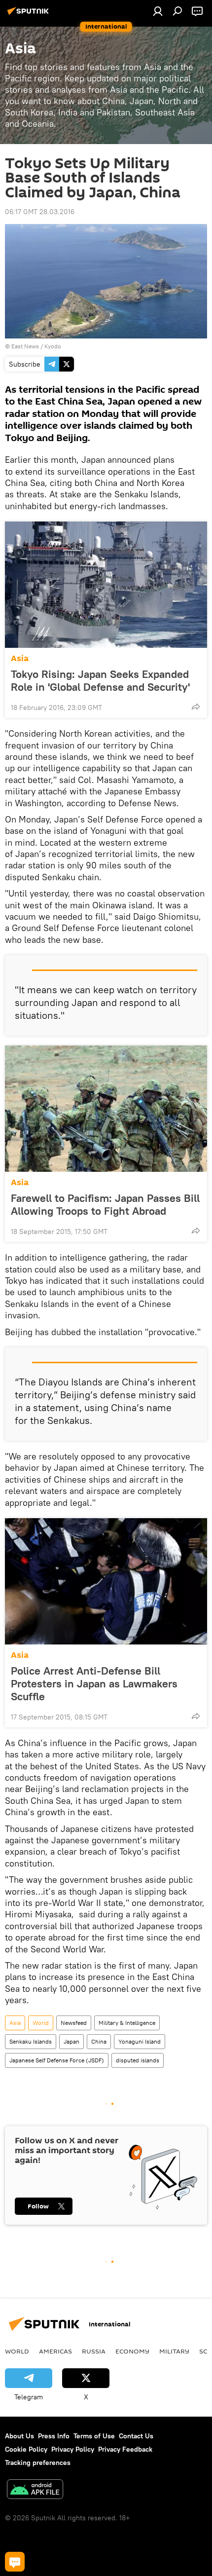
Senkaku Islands (31, 2041)
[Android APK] (35, 2490)
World (41, 2023)
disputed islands (138, 2060)
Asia (20, 658)
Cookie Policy (26, 2449)
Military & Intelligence (127, 2023)
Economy (132, 2351)
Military (174, 2351)
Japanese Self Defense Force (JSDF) (57, 2060)
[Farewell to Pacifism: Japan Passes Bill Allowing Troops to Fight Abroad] (106, 1109)
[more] (196, 707)
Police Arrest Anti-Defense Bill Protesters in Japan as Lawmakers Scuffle (94, 1683)
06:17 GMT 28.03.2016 (40, 212)
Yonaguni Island (140, 2041)
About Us (19, 2436)
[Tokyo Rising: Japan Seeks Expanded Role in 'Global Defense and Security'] (106, 585)
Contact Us (136, 2436)
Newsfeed (74, 2023)
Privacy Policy (73, 2449)
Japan (71, 2041)
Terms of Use (94, 2436)
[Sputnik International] (30, 15)
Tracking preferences (38, 2463)
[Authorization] (158, 11)
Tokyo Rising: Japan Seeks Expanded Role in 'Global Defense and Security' (100, 680)
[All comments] (15, 2562)
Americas (55, 2351)
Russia (94, 2351)
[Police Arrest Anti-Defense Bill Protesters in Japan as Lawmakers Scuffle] (106, 1581)
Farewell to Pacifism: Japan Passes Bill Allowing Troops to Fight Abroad (105, 1204)
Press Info (54, 2436)
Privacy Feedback (125, 2449)
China (99, 2041)
